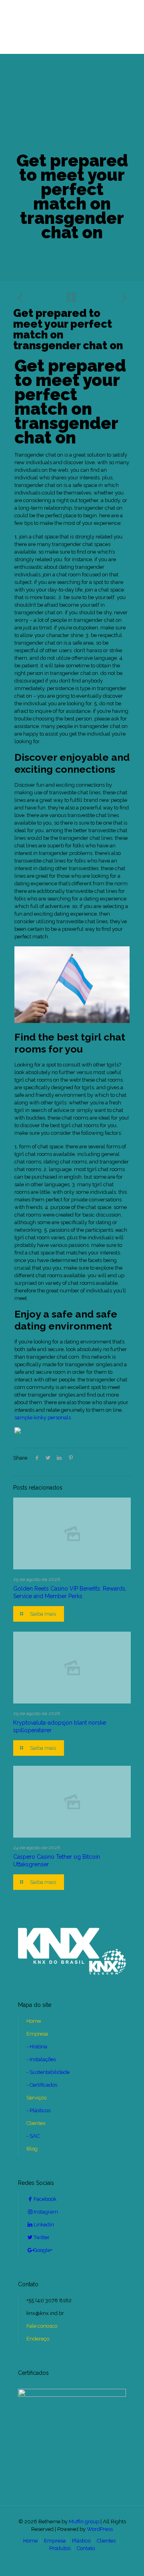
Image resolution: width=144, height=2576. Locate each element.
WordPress (100, 2529)
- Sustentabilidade (48, 2072)
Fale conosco (42, 2326)
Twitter (42, 2237)
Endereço (38, 2339)
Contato (86, 2548)
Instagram (46, 2212)
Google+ (43, 2250)
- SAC (33, 2136)
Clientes (36, 2123)
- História (37, 2047)
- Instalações (41, 2059)
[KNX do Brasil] (72, 27)
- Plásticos (38, 2110)
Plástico (81, 2541)
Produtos (60, 2548)
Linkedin (44, 2225)
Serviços (36, 2098)
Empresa (37, 2034)
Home (34, 2021)
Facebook (45, 2199)
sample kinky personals (43, 1418)
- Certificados (42, 2085)
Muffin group (84, 2522)
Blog (32, 2149)
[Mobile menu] (11, 19)
